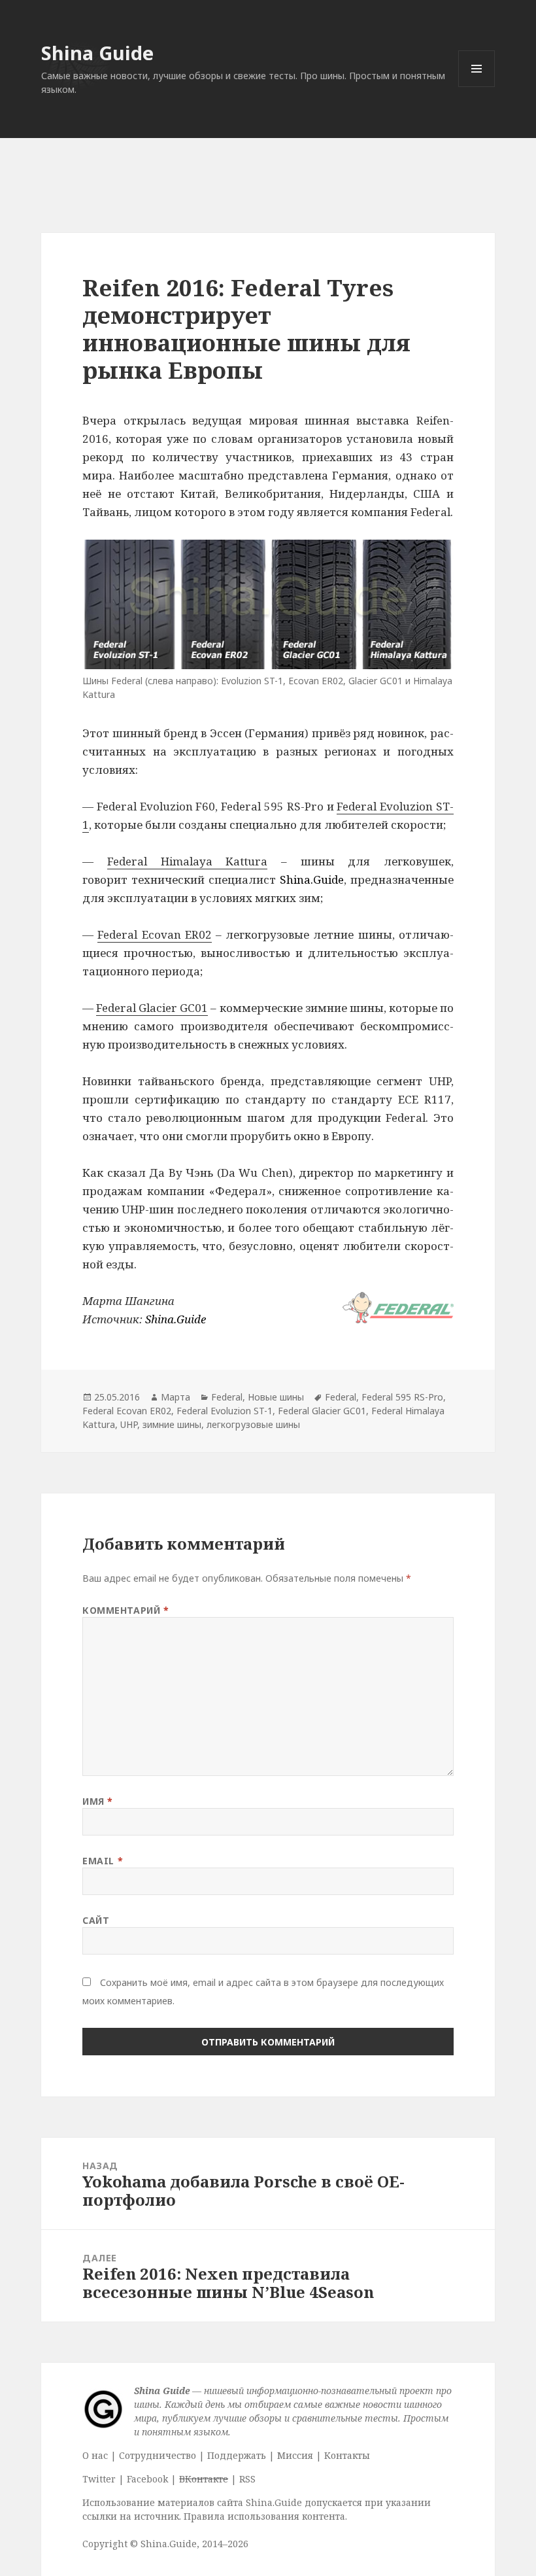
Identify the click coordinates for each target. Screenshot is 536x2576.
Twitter (99, 2479)
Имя (98, 1801)
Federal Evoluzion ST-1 (225, 1411)
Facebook (147, 2479)
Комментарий (126, 1610)
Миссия (295, 2455)
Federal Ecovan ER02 (154, 934)
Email (103, 1861)
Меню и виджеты (477, 87)
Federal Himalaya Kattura (187, 861)
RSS (247, 2479)
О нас (95, 2455)
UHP (129, 1424)
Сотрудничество (158, 2455)
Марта (176, 1397)
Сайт (96, 1920)
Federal (227, 1397)
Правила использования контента (264, 2516)
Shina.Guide (312, 879)
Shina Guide (97, 53)
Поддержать (237, 2455)
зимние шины (172, 1424)
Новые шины (276, 1397)
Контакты (347, 2455)
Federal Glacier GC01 (152, 1008)
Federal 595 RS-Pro (402, 1397)
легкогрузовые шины (253, 1424)
